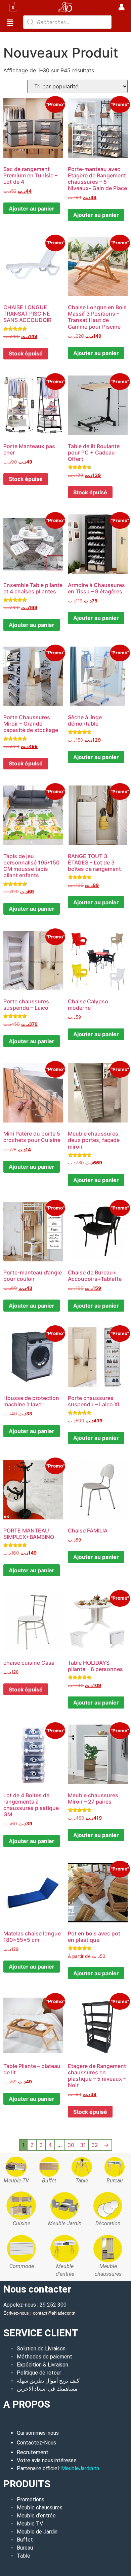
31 (83, 2145)
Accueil (12, 36)
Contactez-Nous (36, 2443)
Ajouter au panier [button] (96, 353)
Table (24, 2556)
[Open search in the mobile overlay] (68, 22)
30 (71, 2145)
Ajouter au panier (32, 209)
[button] (10, 23)
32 (95, 2145)
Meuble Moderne (45, 36)
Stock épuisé (26, 353)
